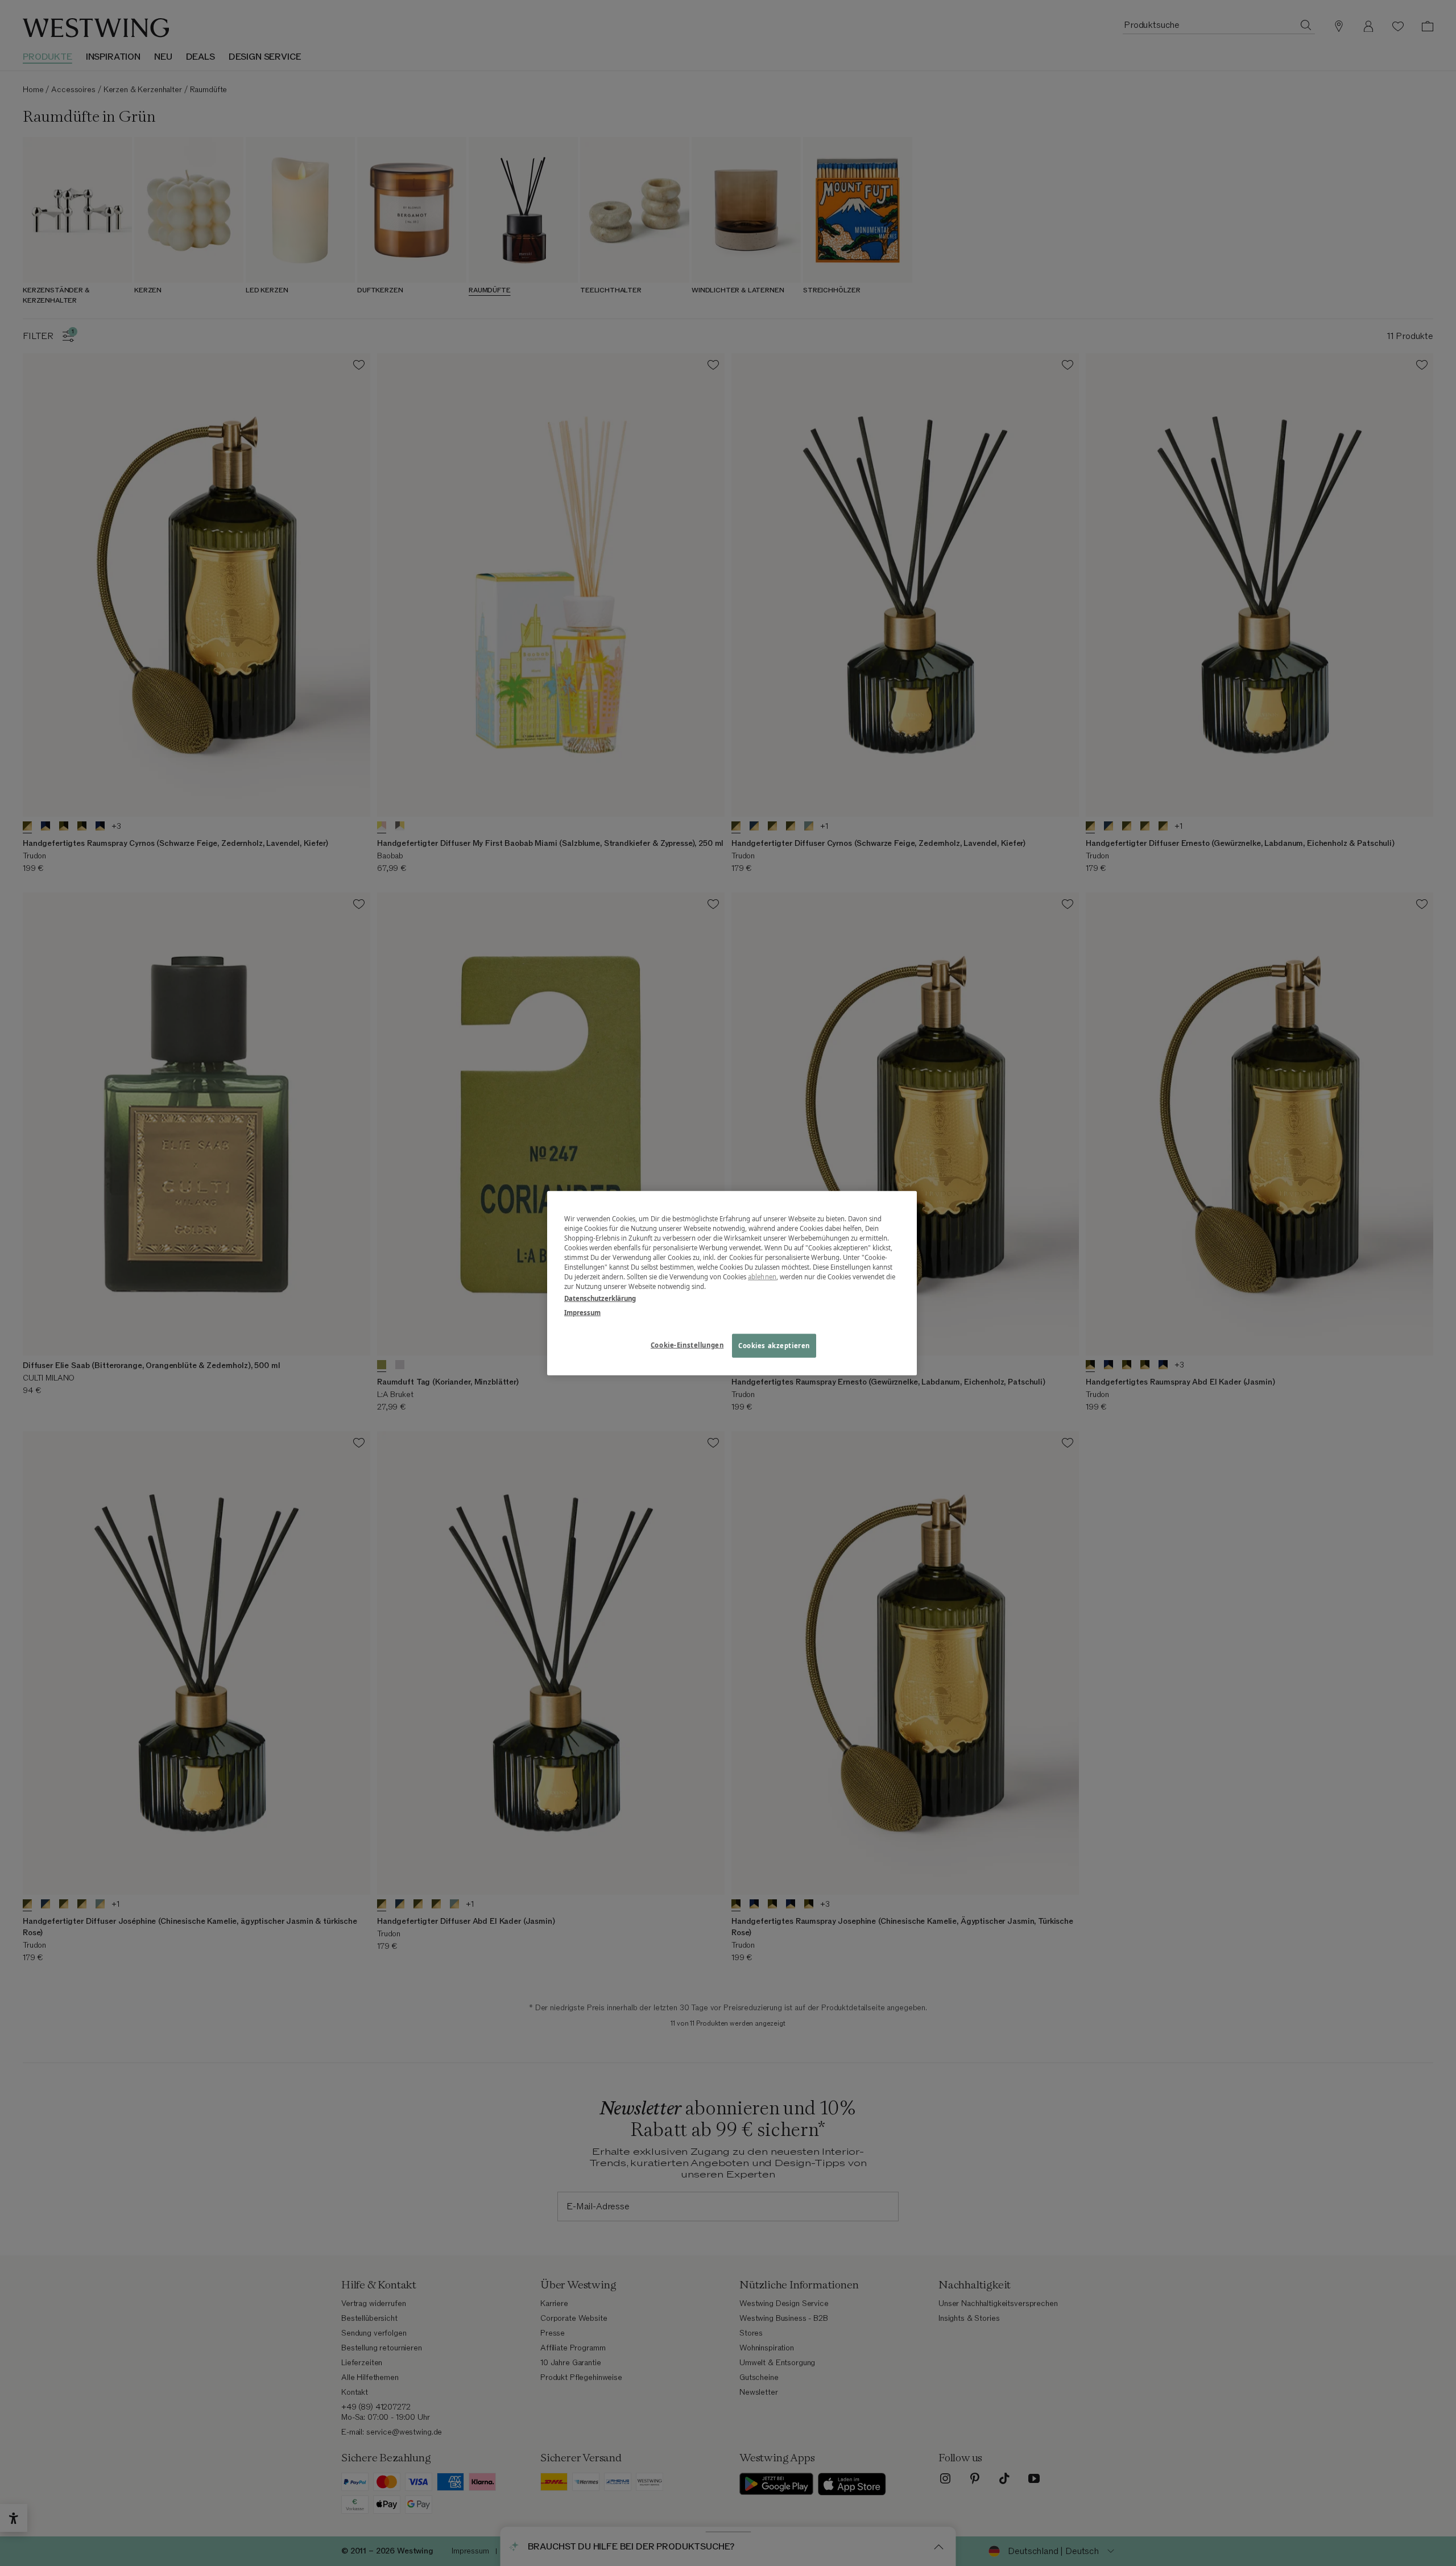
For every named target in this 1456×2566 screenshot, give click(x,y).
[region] (732, 1283)
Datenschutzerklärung (600, 1298)
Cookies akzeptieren (774, 1346)
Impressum (582, 1313)
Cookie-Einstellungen (687, 1345)
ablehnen (762, 1277)
